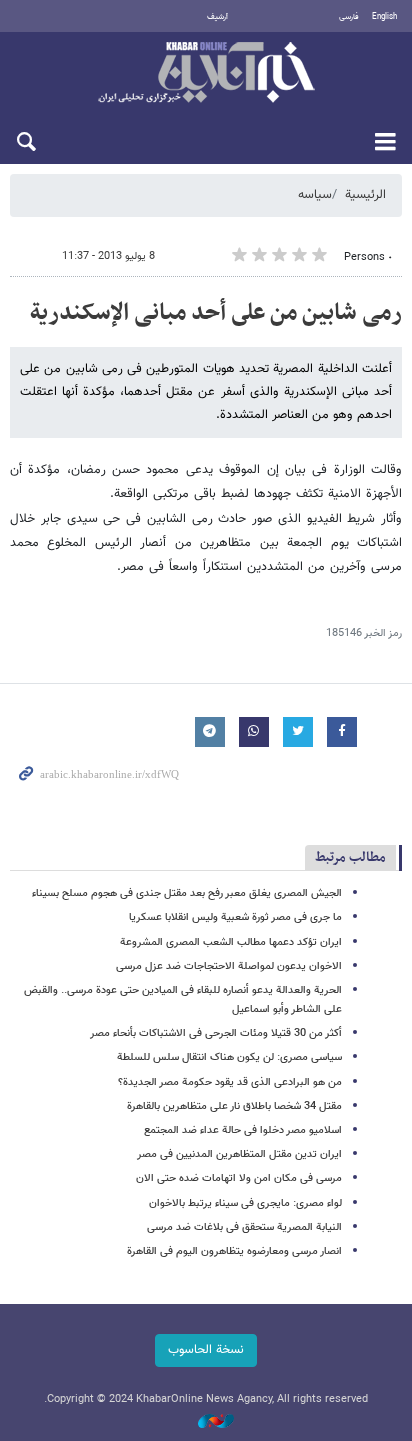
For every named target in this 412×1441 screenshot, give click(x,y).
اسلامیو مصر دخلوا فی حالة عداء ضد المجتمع (243, 1130)
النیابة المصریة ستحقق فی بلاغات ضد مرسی (244, 1227)
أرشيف (217, 17)
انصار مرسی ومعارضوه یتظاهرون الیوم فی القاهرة (234, 1251)
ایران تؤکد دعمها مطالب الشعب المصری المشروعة (231, 942)
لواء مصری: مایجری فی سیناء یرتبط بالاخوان (245, 1203)
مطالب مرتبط (350, 857)
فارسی (349, 17)
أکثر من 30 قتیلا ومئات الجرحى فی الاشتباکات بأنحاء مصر (216, 1033)
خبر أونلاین (206, 74)
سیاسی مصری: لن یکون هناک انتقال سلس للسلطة (229, 1057)
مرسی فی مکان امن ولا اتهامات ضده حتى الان (239, 1178)
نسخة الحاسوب (206, 1350)
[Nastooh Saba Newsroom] (206, 1422)
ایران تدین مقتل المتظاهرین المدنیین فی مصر (239, 1154)
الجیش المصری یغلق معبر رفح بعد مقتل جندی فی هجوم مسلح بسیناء (187, 893)
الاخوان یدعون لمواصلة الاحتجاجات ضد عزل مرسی (229, 966)
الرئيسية (365, 195)
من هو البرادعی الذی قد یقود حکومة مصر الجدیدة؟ (230, 1082)
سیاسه (315, 195)
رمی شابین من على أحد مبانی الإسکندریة (216, 313)
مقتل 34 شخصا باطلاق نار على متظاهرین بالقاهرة (234, 1106)
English (384, 17)
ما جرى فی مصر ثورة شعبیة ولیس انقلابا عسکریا (235, 917)
